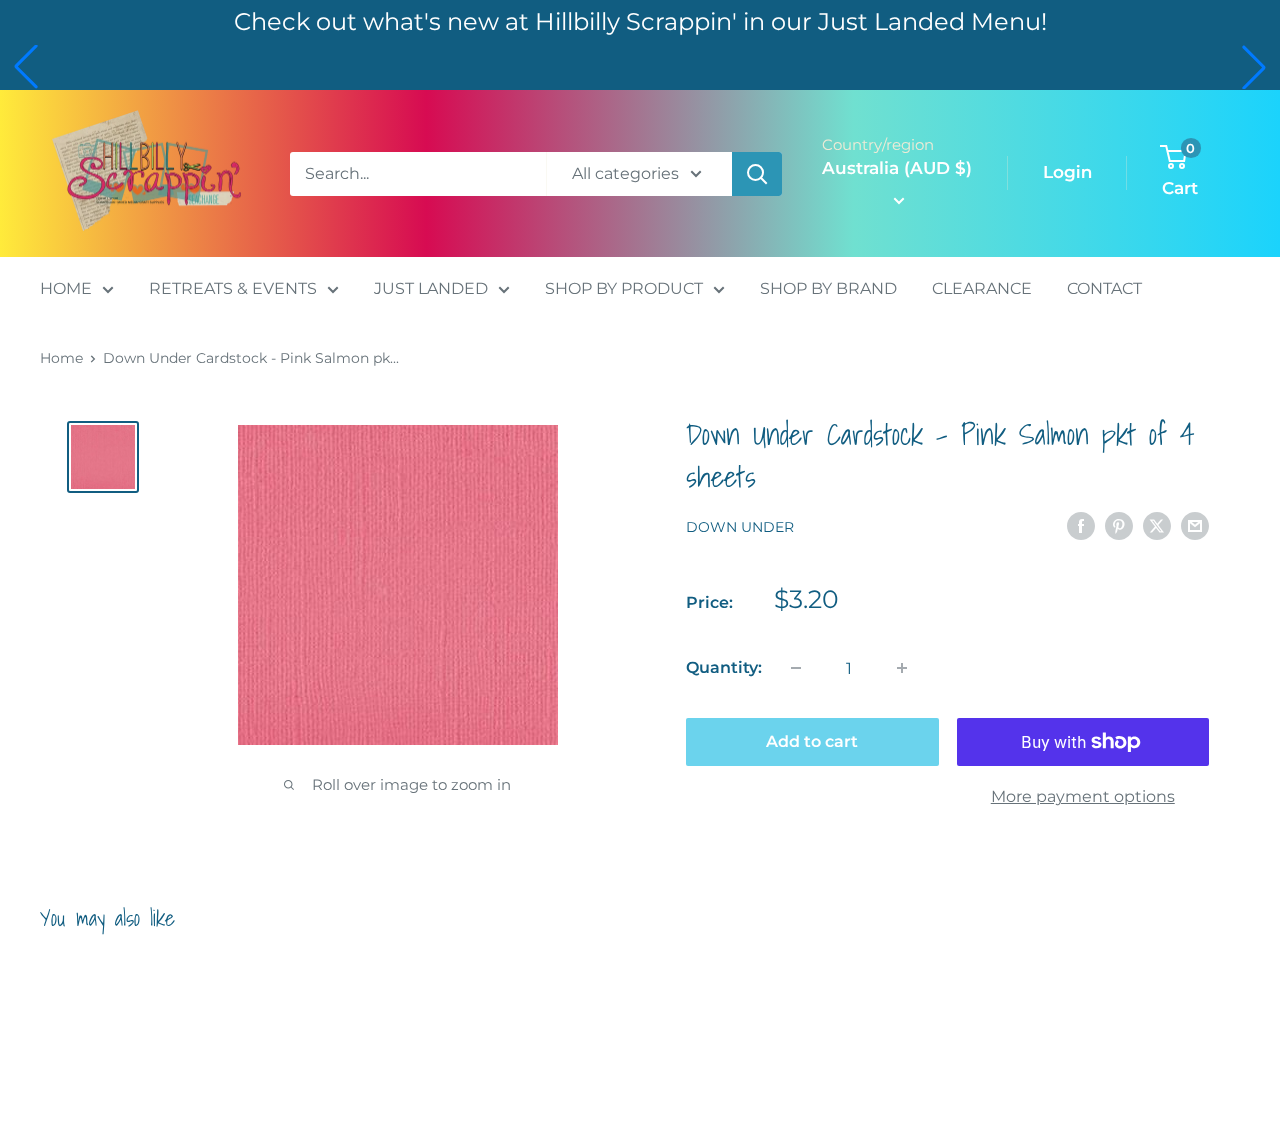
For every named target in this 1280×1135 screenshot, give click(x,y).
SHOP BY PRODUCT (624, 288)
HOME (66, 288)
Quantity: (724, 667)
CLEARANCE (982, 288)
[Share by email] (1195, 526)
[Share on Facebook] (1081, 526)
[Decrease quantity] (796, 668)
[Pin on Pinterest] (1119, 526)
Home (61, 358)
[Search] (757, 174)
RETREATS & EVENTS (233, 288)
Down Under (740, 527)
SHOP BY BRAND (828, 288)
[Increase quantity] (902, 668)
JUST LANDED (431, 288)
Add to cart (812, 741)
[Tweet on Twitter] (1157, 526)
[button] (26, 67)
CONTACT (1104, 288)
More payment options (1083, 796)
